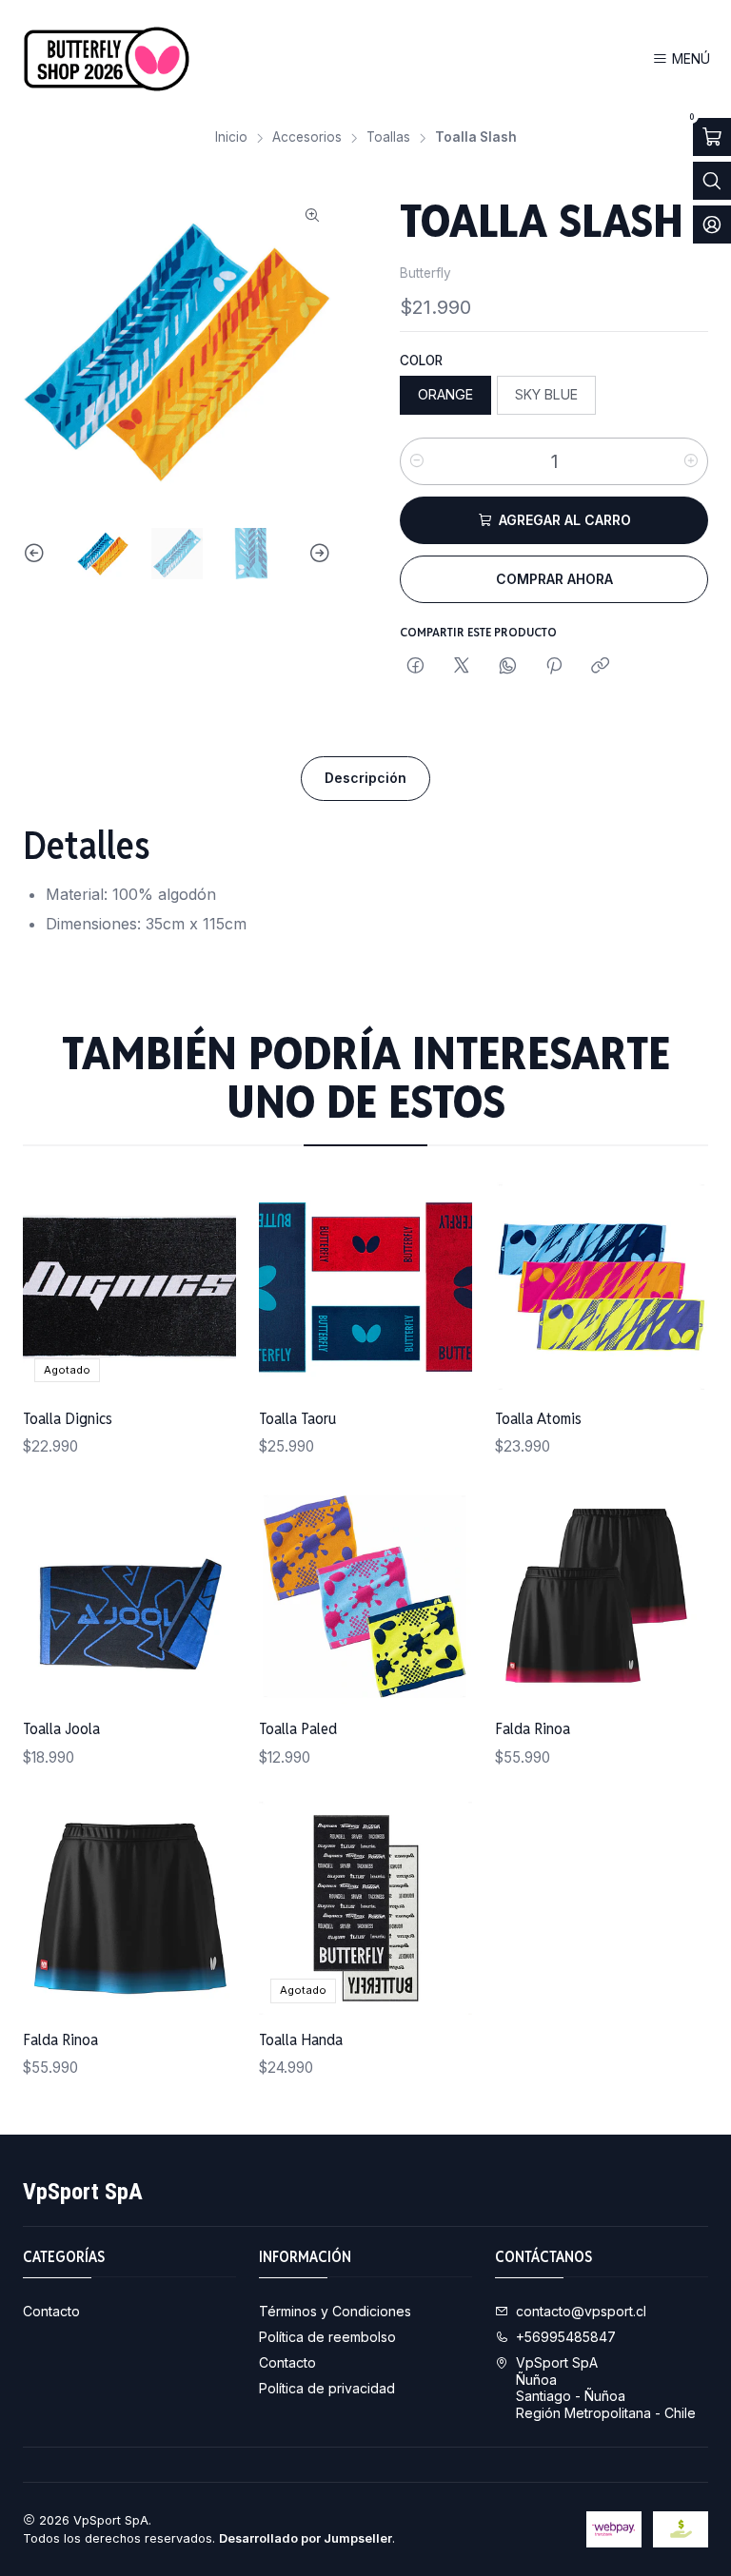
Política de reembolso (327, 2337)
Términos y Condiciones (335, 2311)
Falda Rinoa (533, 1728)
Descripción (365, 778)
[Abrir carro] (712, 137)
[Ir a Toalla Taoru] (365, 1287)
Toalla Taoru (297, 1418)
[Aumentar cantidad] (691, 461)
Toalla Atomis (538, 1418)
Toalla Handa (301, 2039)
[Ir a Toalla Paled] (365, 1597)
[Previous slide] (37, 554)
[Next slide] (317, 554)
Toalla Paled (298, 1728)
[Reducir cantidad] (417, 461)
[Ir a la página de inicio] (107, 59)
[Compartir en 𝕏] (462, 667)
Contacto (51, 2311)
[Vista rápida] (202, 1287)
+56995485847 (566, 2337)
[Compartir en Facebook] (415, 667)
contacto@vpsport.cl (581, 2311)
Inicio (231, 138)
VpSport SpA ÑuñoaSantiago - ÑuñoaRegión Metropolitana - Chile (606, 2388)
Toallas (388, 138)
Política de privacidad (327, 2388)
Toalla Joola (61, 1728)
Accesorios (307, 138)
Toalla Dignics (68, 1418)
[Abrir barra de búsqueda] (712, 181)
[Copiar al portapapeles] (600, 667)
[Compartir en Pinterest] (554, 667)
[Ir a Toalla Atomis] (602, 1287)
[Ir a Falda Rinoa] (602, 1597)
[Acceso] (712, 224)
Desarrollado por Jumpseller (306, 2538)
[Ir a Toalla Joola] (129, 1597)
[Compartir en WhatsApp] (508, 667)
